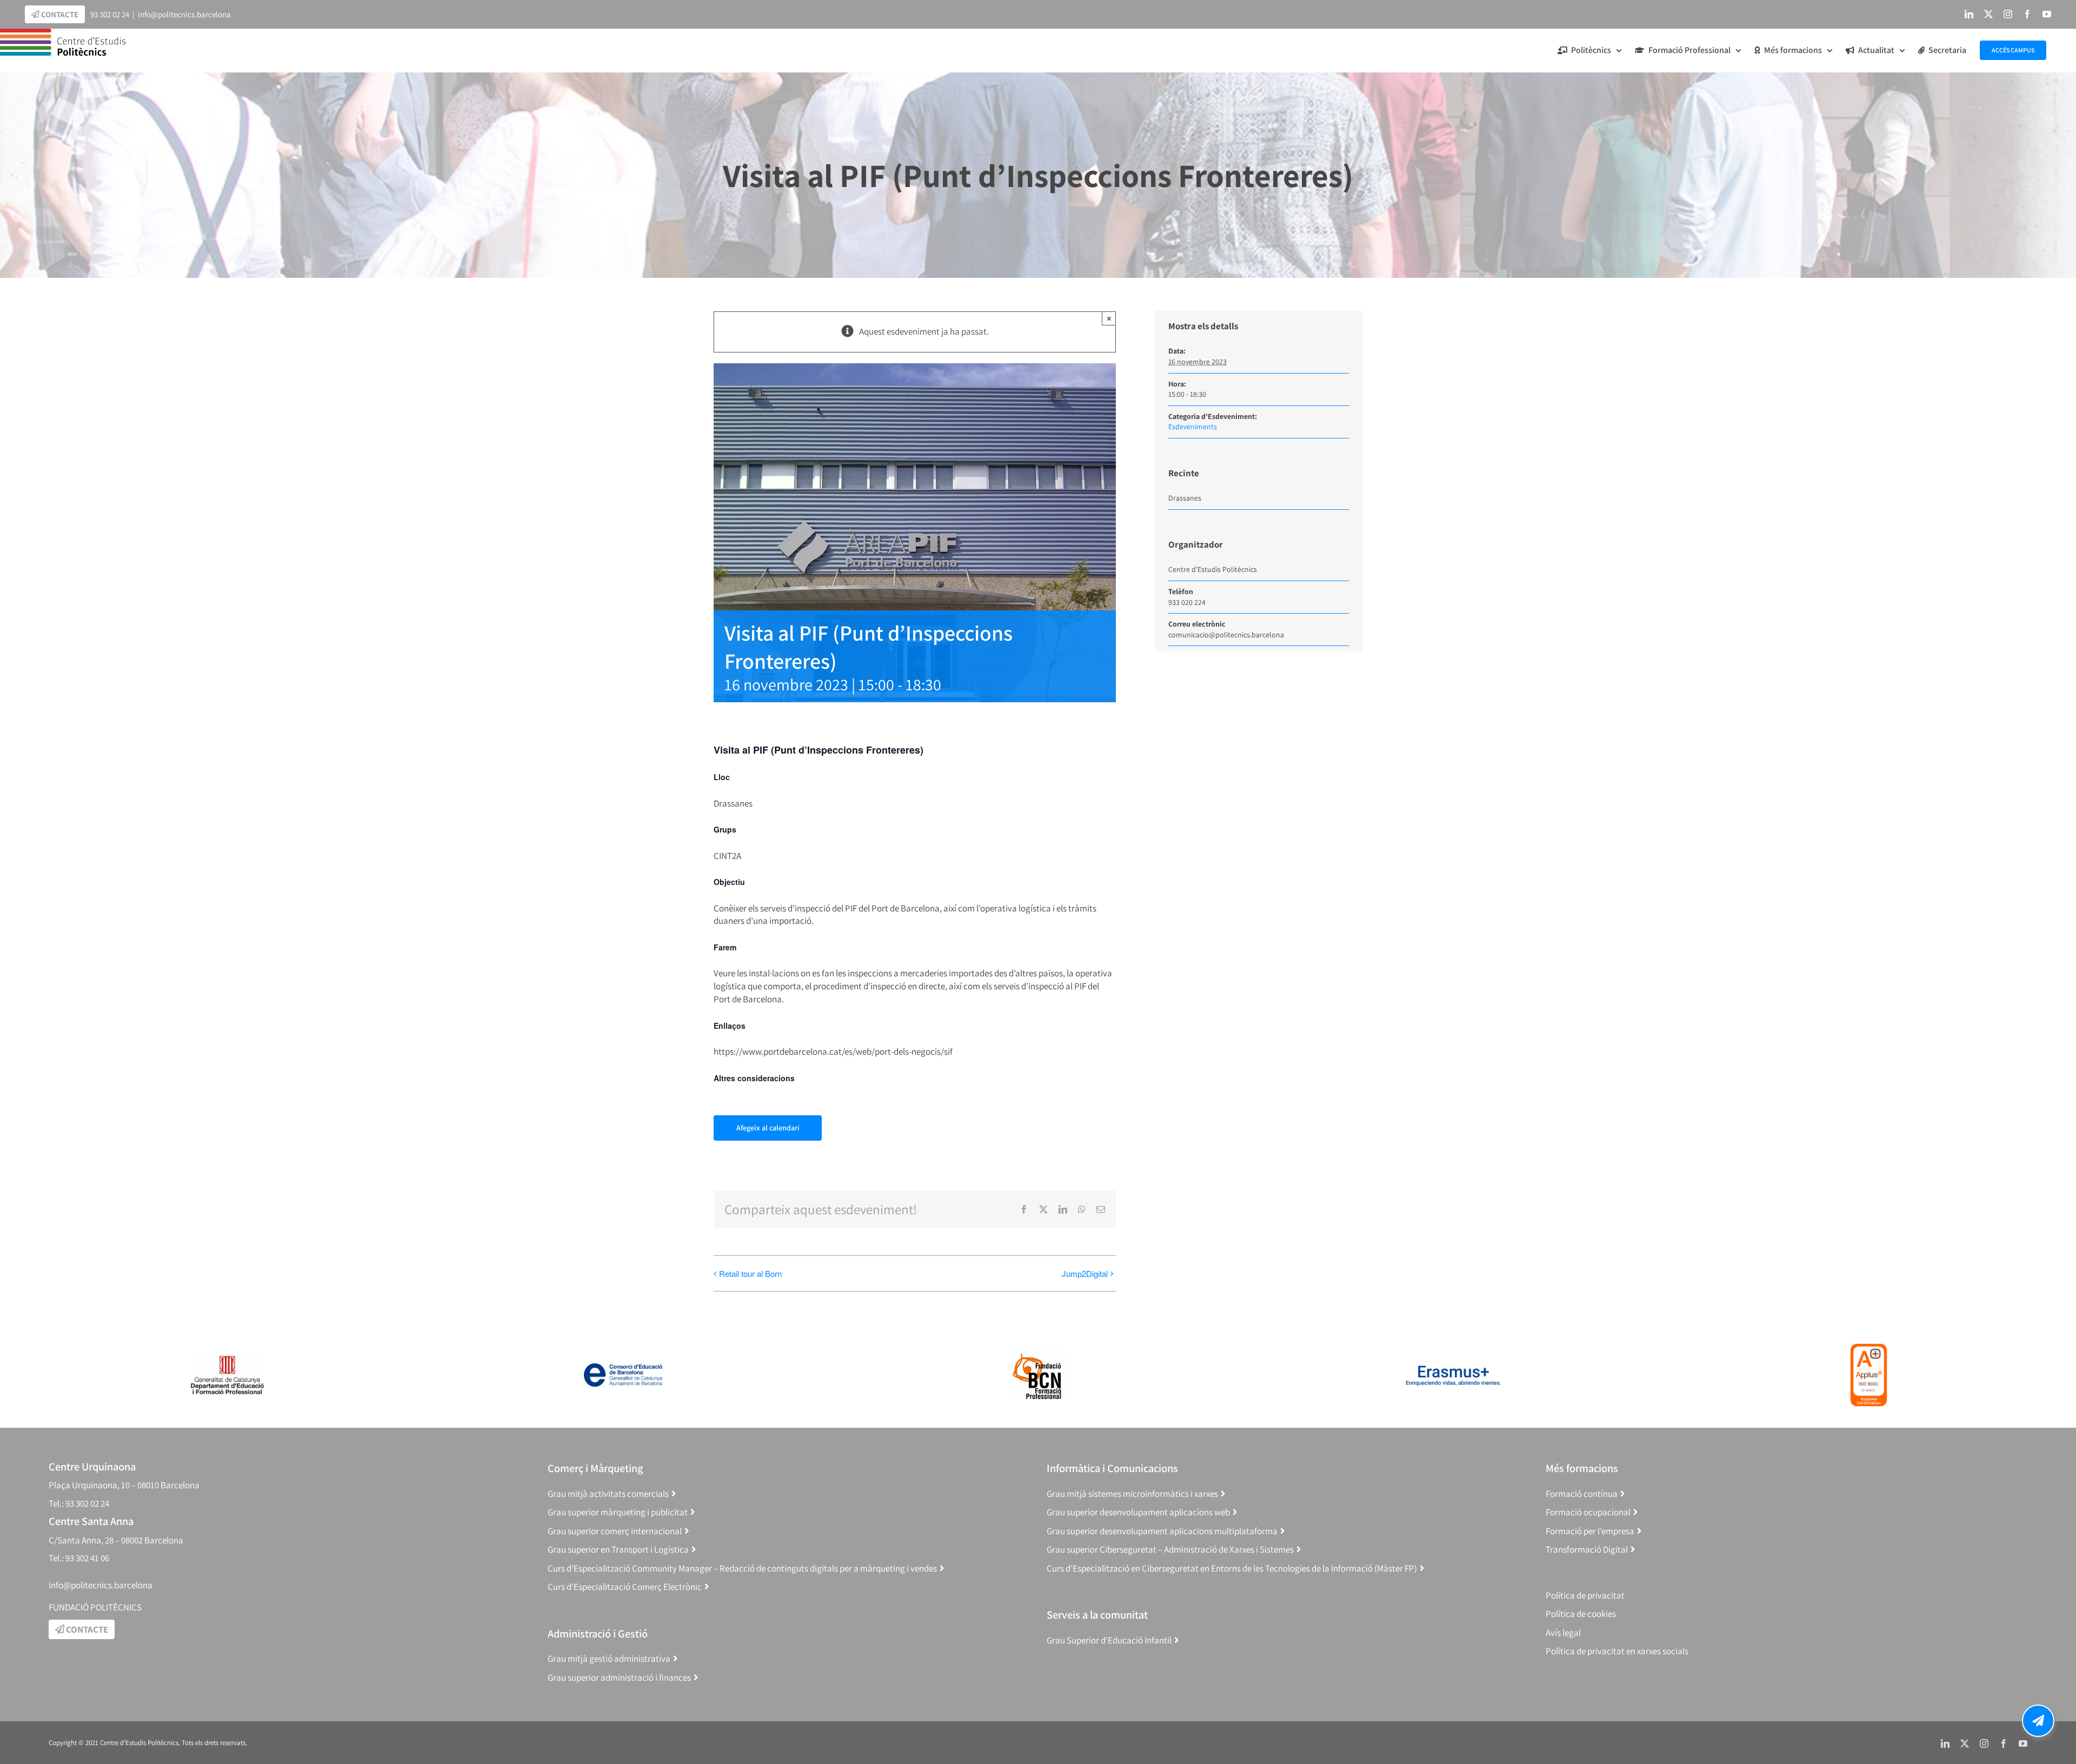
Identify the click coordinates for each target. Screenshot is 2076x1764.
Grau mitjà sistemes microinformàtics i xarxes (1132, 1494)
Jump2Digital (1085, 1273)
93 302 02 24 (110, 14)
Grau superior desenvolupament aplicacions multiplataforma (1162, 1531)
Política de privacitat (1585, 1595)
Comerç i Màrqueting (595, 1468)
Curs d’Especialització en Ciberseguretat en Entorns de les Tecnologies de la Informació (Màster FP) (1232, 1568)
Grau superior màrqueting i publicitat (618, 1512)
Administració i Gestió (598, 1633)
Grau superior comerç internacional (615, 1531)
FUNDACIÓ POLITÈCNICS (95, 1607)
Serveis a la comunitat (1097, 1615)
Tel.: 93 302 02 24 (79, 1503)
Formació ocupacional (1588, 1512)
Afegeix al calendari (768, 1128)
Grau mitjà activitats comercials (608, 1494)
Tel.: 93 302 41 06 (79, 1558)
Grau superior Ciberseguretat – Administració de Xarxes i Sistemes (1170, 1549)
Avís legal (1563, 1633)
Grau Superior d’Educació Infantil (1109, 1640)
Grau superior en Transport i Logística (618, 1549)
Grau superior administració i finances (619, 1678)
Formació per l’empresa (1590, 1531)
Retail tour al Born (750, 1273)
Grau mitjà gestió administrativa (609, 1659)
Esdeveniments (1193, 427)
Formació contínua (1582, 1494)
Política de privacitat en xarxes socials (1617, 1651)
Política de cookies (1581, 1614)
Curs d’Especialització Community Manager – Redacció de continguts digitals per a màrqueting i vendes (742, 1568)
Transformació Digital (1587, 1549)
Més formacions (1582, 1468)
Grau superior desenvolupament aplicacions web (1138, 1512)
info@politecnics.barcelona (184, 14)
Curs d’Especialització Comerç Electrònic (625, 1587)
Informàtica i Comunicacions (1112, 1468)
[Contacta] (2038, 1721)
